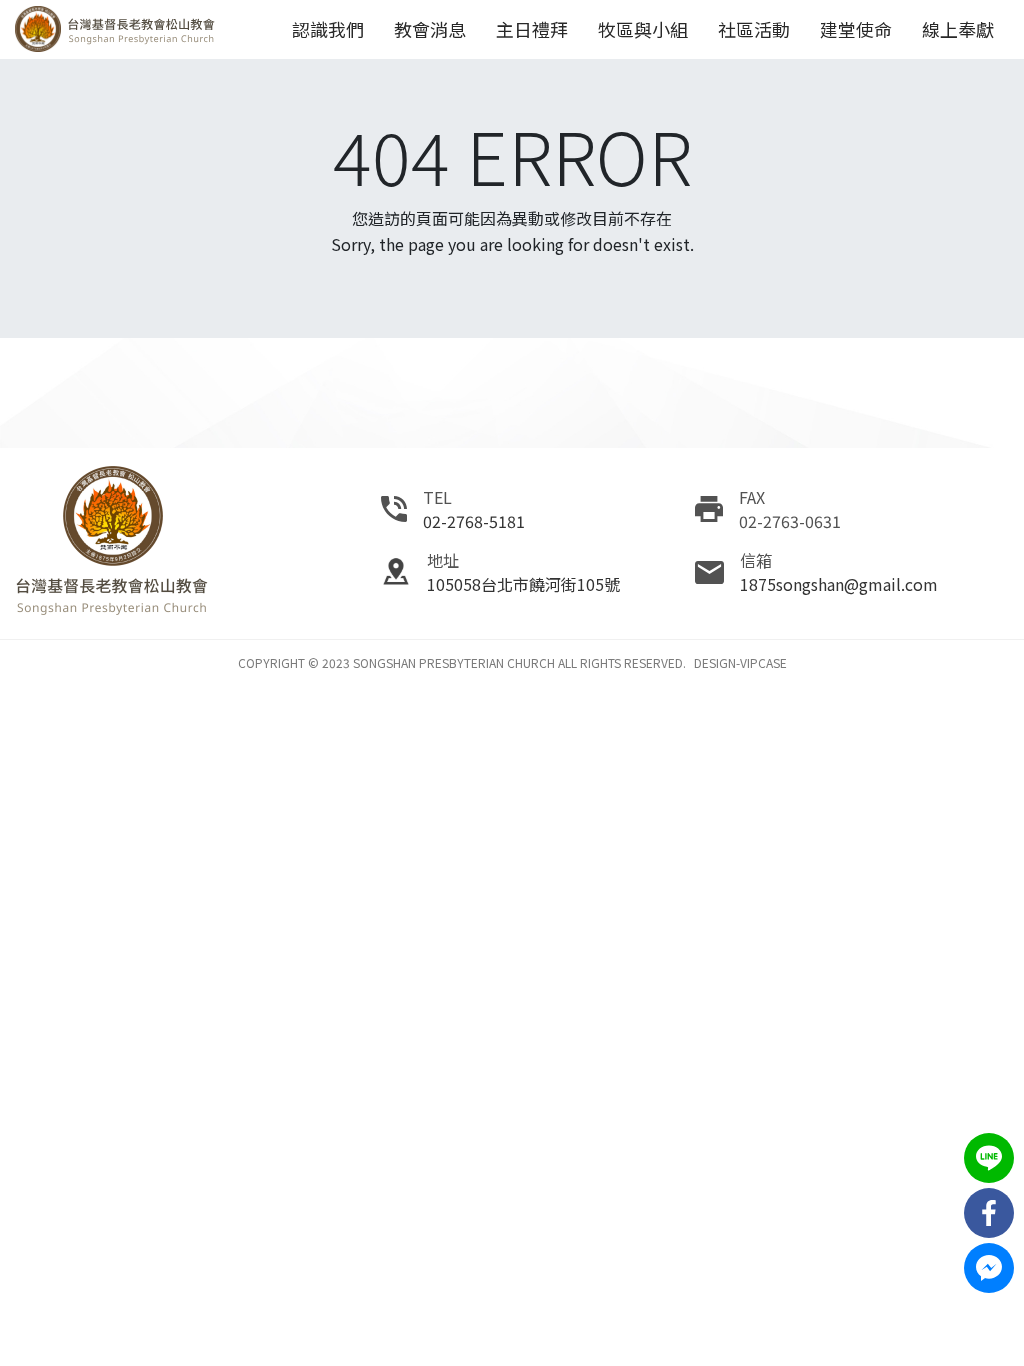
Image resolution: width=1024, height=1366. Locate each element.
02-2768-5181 (474, 521)
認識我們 (328, 29)
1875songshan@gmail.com (839, 584)
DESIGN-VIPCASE (740, 662)
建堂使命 (856, 29)
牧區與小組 (643, 29)
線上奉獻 (958, 29)
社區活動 (754, 29)
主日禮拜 (532, 29)
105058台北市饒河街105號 (523, 584)
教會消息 (430, 29)
